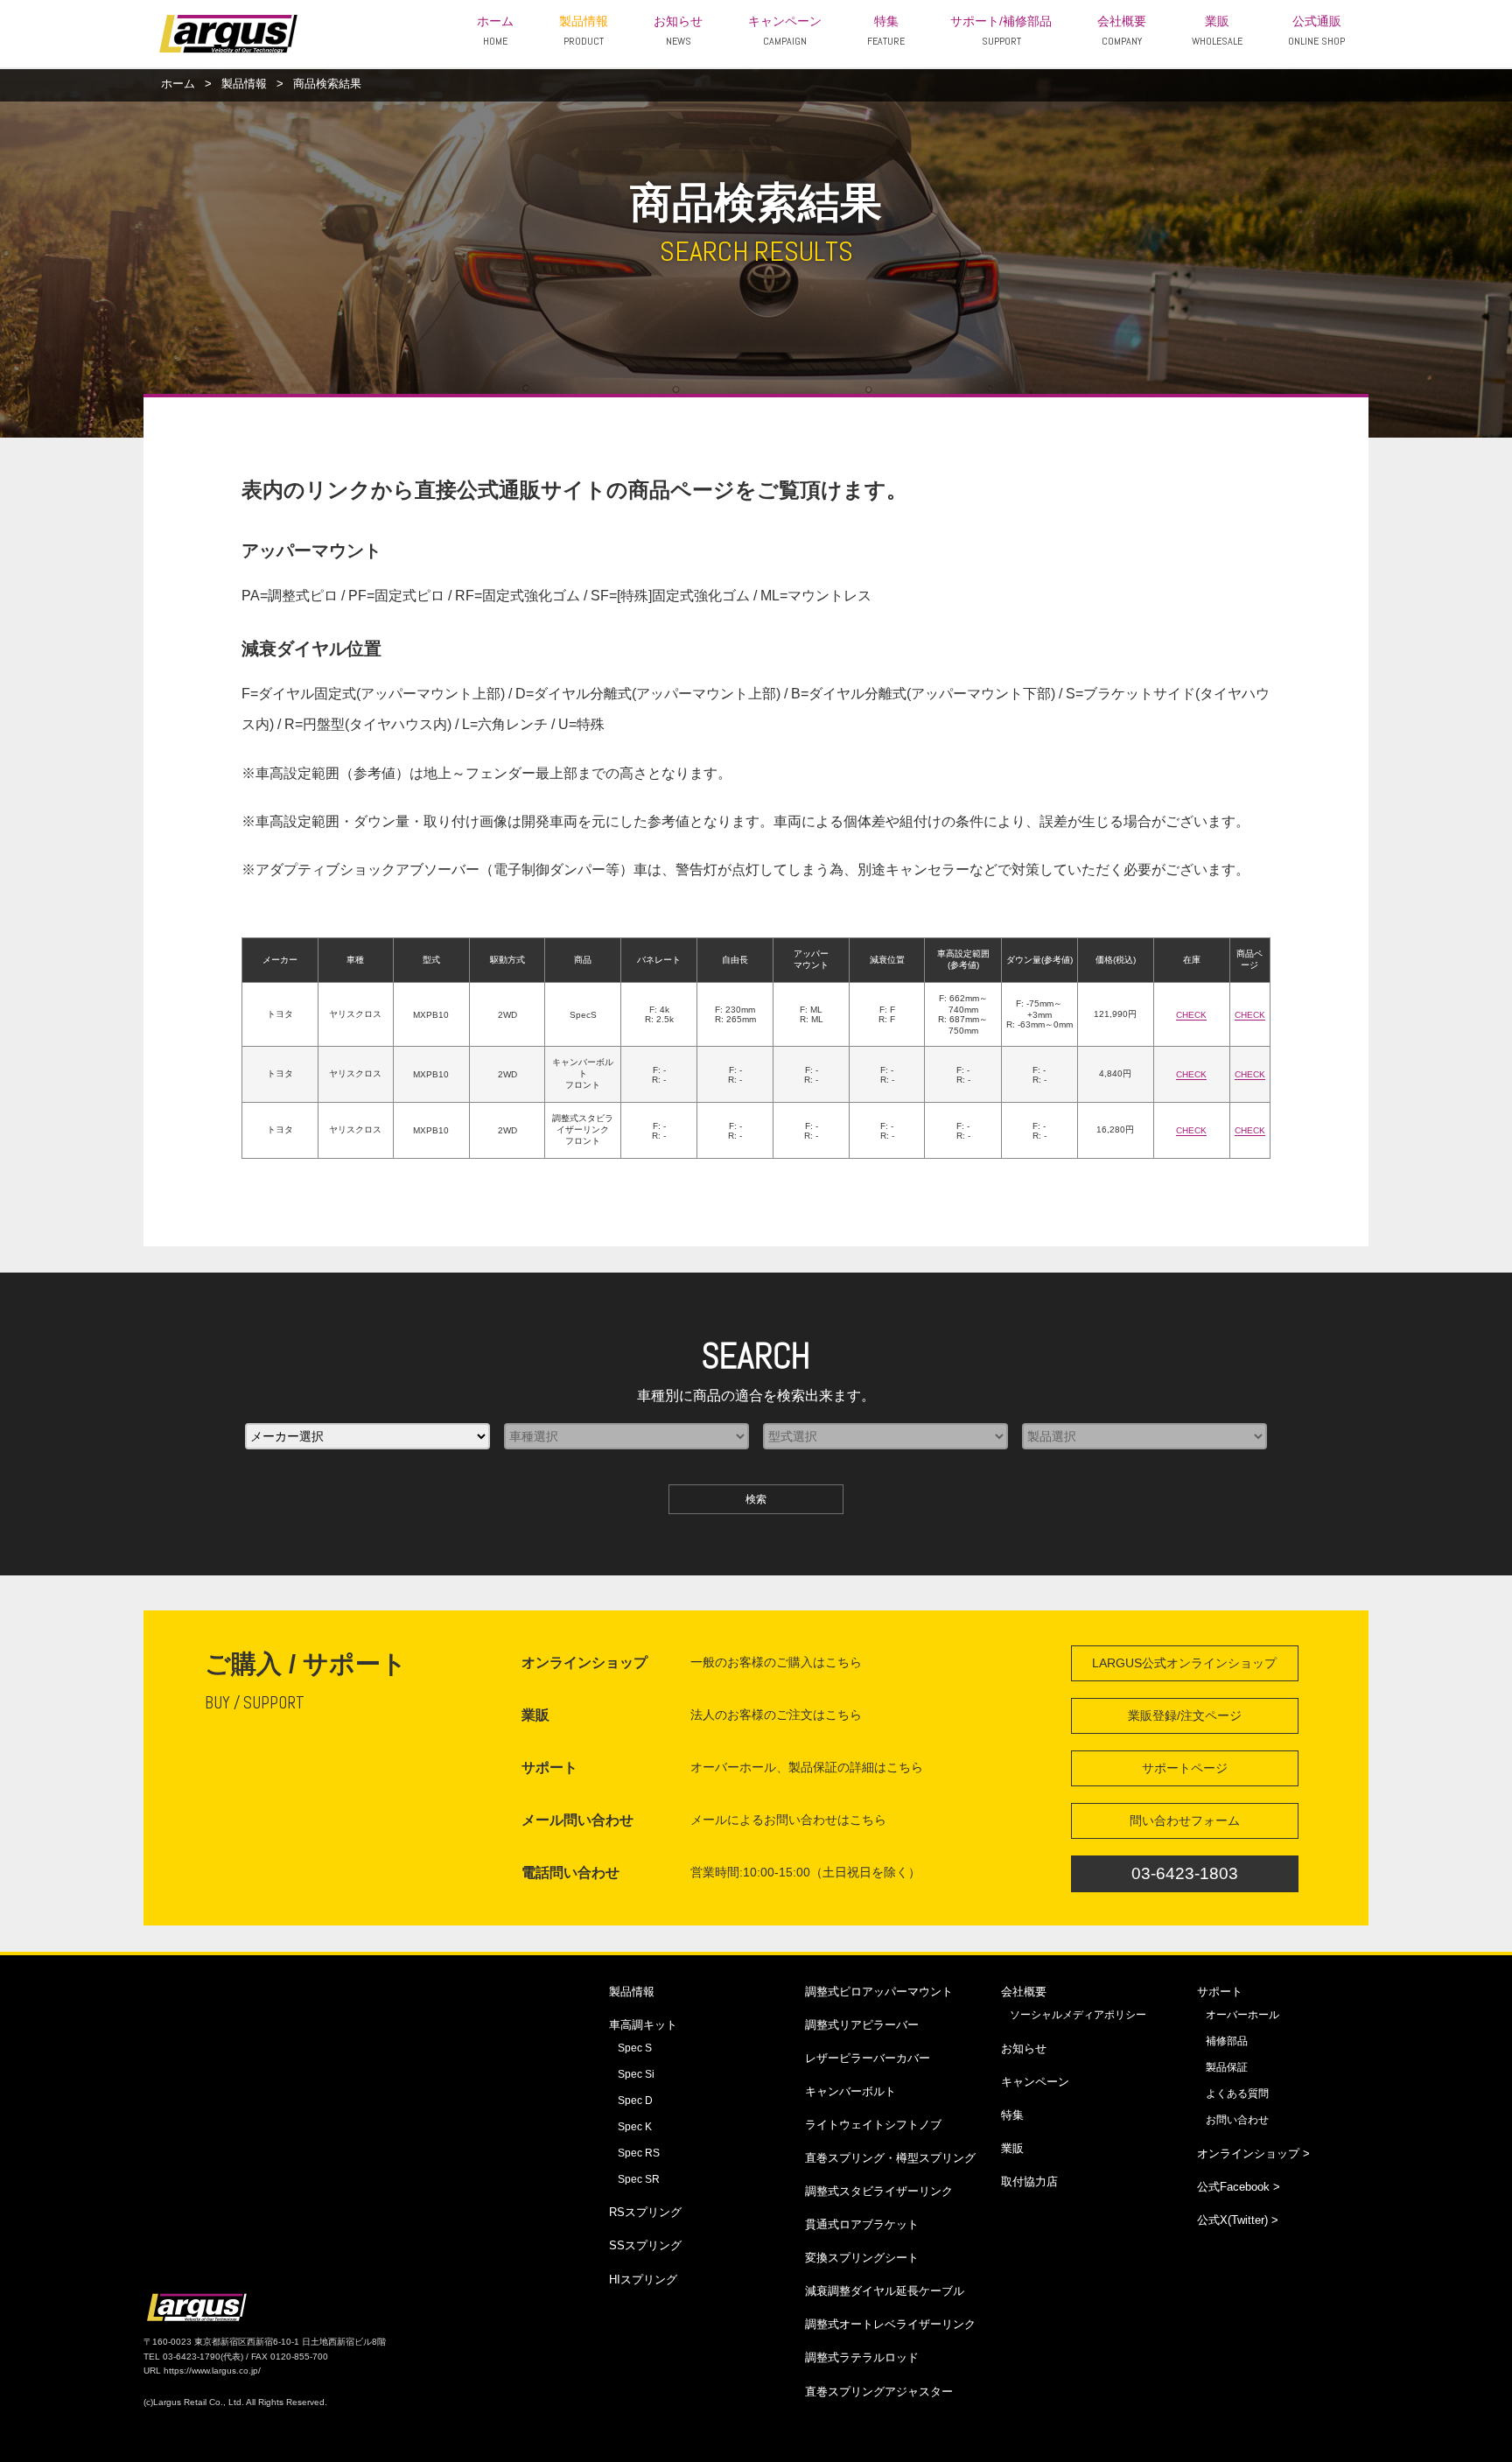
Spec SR (639, 2179)
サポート (1220, 1992)
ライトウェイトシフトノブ (873, 2125)
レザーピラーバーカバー (868, 2058)
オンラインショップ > (1253, 2153)
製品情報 (584, 32)
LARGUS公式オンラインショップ (1184, 1663)
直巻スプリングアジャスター (879, 2392)
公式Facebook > (1239, 2187)
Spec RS (639, 2153)
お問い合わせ (1237, 2120)
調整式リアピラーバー (862, 2025)
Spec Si (636, 2074)
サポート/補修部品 (1001, 32)
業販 (1217, 32)
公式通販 (1316, 32)
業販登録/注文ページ (1185, 1715)
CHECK (1191, 1015)
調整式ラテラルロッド (862, 2357)
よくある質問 (1237, 2094)
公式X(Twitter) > (1238, 2220)
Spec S (635, 2048)
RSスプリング (645, 2212)
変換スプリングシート (862, 2258)
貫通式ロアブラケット (862, 2224)
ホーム (495, 32)
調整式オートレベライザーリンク (890, 2324)
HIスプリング (643, 2280)
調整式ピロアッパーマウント (879, 1992)
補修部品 (1227, 2041)
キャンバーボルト (850, 2091)
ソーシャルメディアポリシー (1078, 2015)
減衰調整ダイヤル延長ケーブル (885, 2291)
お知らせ (678, 32)
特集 (886, 32)
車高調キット (643, 2025)
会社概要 (1122, 32)
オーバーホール (1242, 2015)
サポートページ (1185, 1768)
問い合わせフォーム (1185, 1820)
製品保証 (1227, 2067)
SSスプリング (645, 2245)
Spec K (635, 2127)
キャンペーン (785, 32)
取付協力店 (1029, 2181)
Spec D (635, 2101)
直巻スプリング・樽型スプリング (890, 2158)
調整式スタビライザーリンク (879, 2191)
